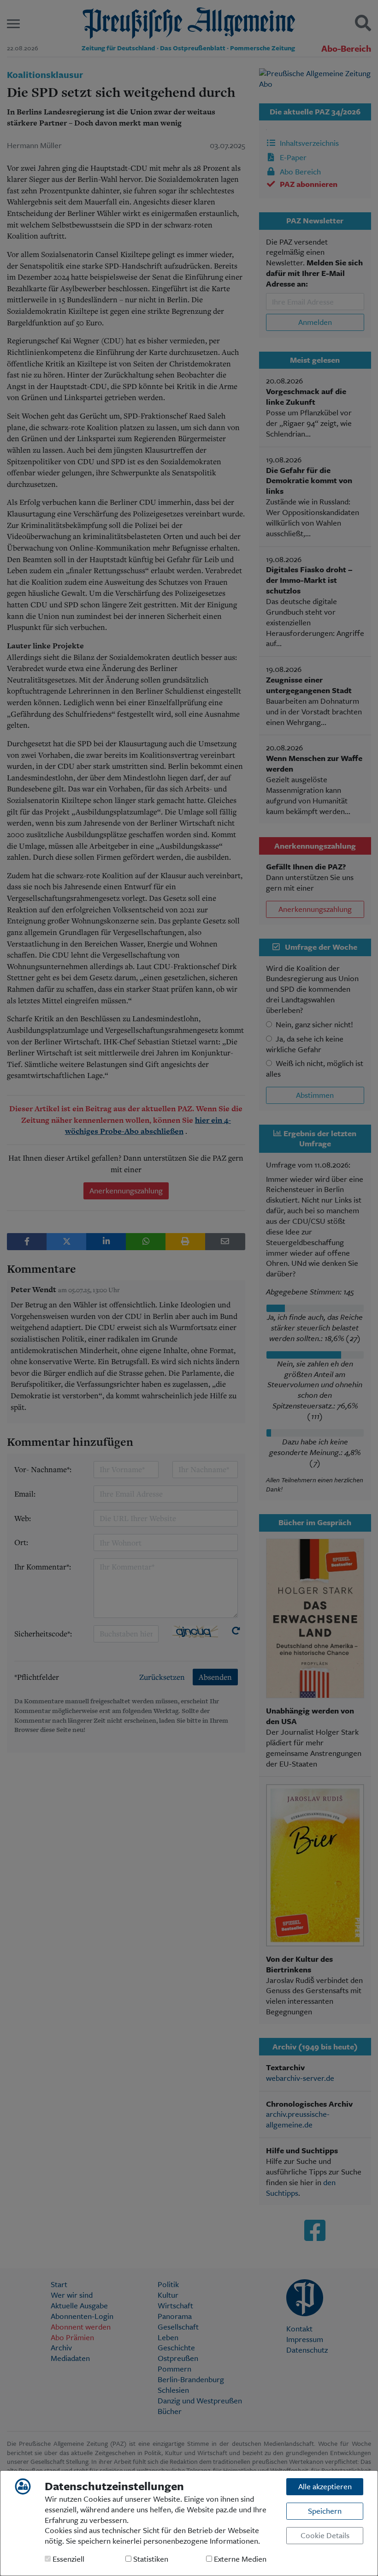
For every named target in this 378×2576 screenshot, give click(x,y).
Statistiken (150, 2559)
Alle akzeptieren (325, 2486)
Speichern (325, 2511)
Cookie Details (325, 2535)
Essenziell (68, 2559)
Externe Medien (239, 2559)
